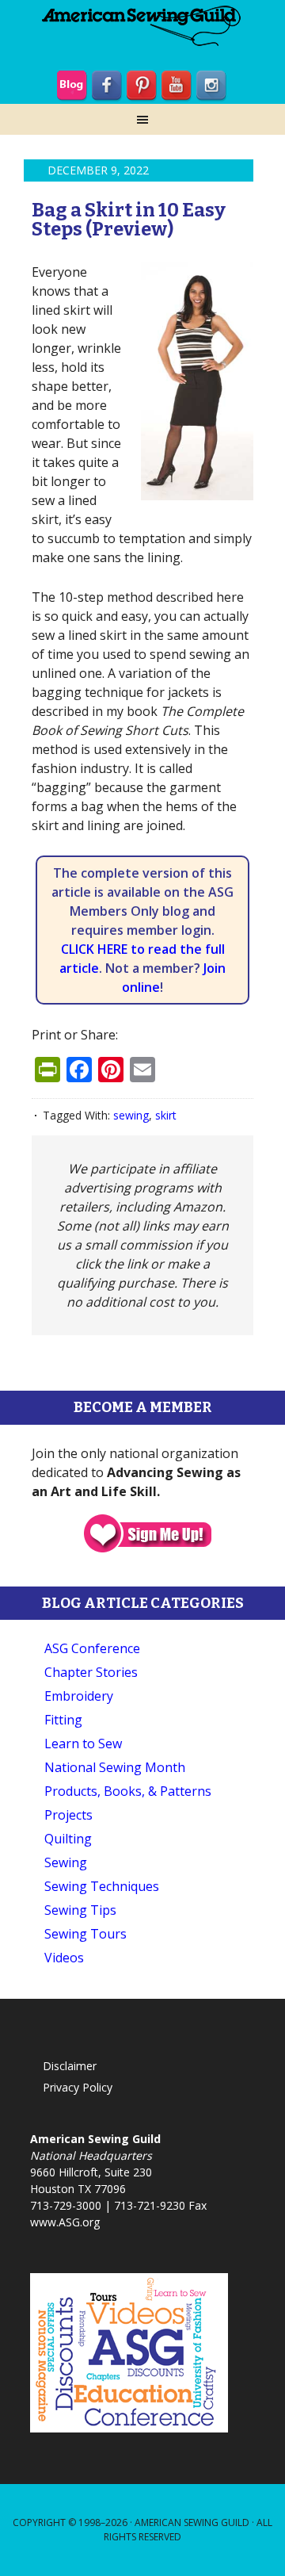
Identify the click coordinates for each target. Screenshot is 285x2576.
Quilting (68, 1839)
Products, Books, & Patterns (128, 1791)
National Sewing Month (115, 1767)
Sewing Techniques (102, 1886)
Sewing (66, 1862)
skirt (166, 1115)
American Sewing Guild (192, 2522)
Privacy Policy (78, 2087)
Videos (64, 1958)
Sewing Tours (85, 1934)
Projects (68, 1815)
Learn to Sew (83, 1743)
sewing (131, 1115)
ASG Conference (92, 1648)
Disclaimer (70, 2066)
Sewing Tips (80, 1910)
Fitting (63, 1720)
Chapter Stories (91, 1672)
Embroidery (79, 1696)
